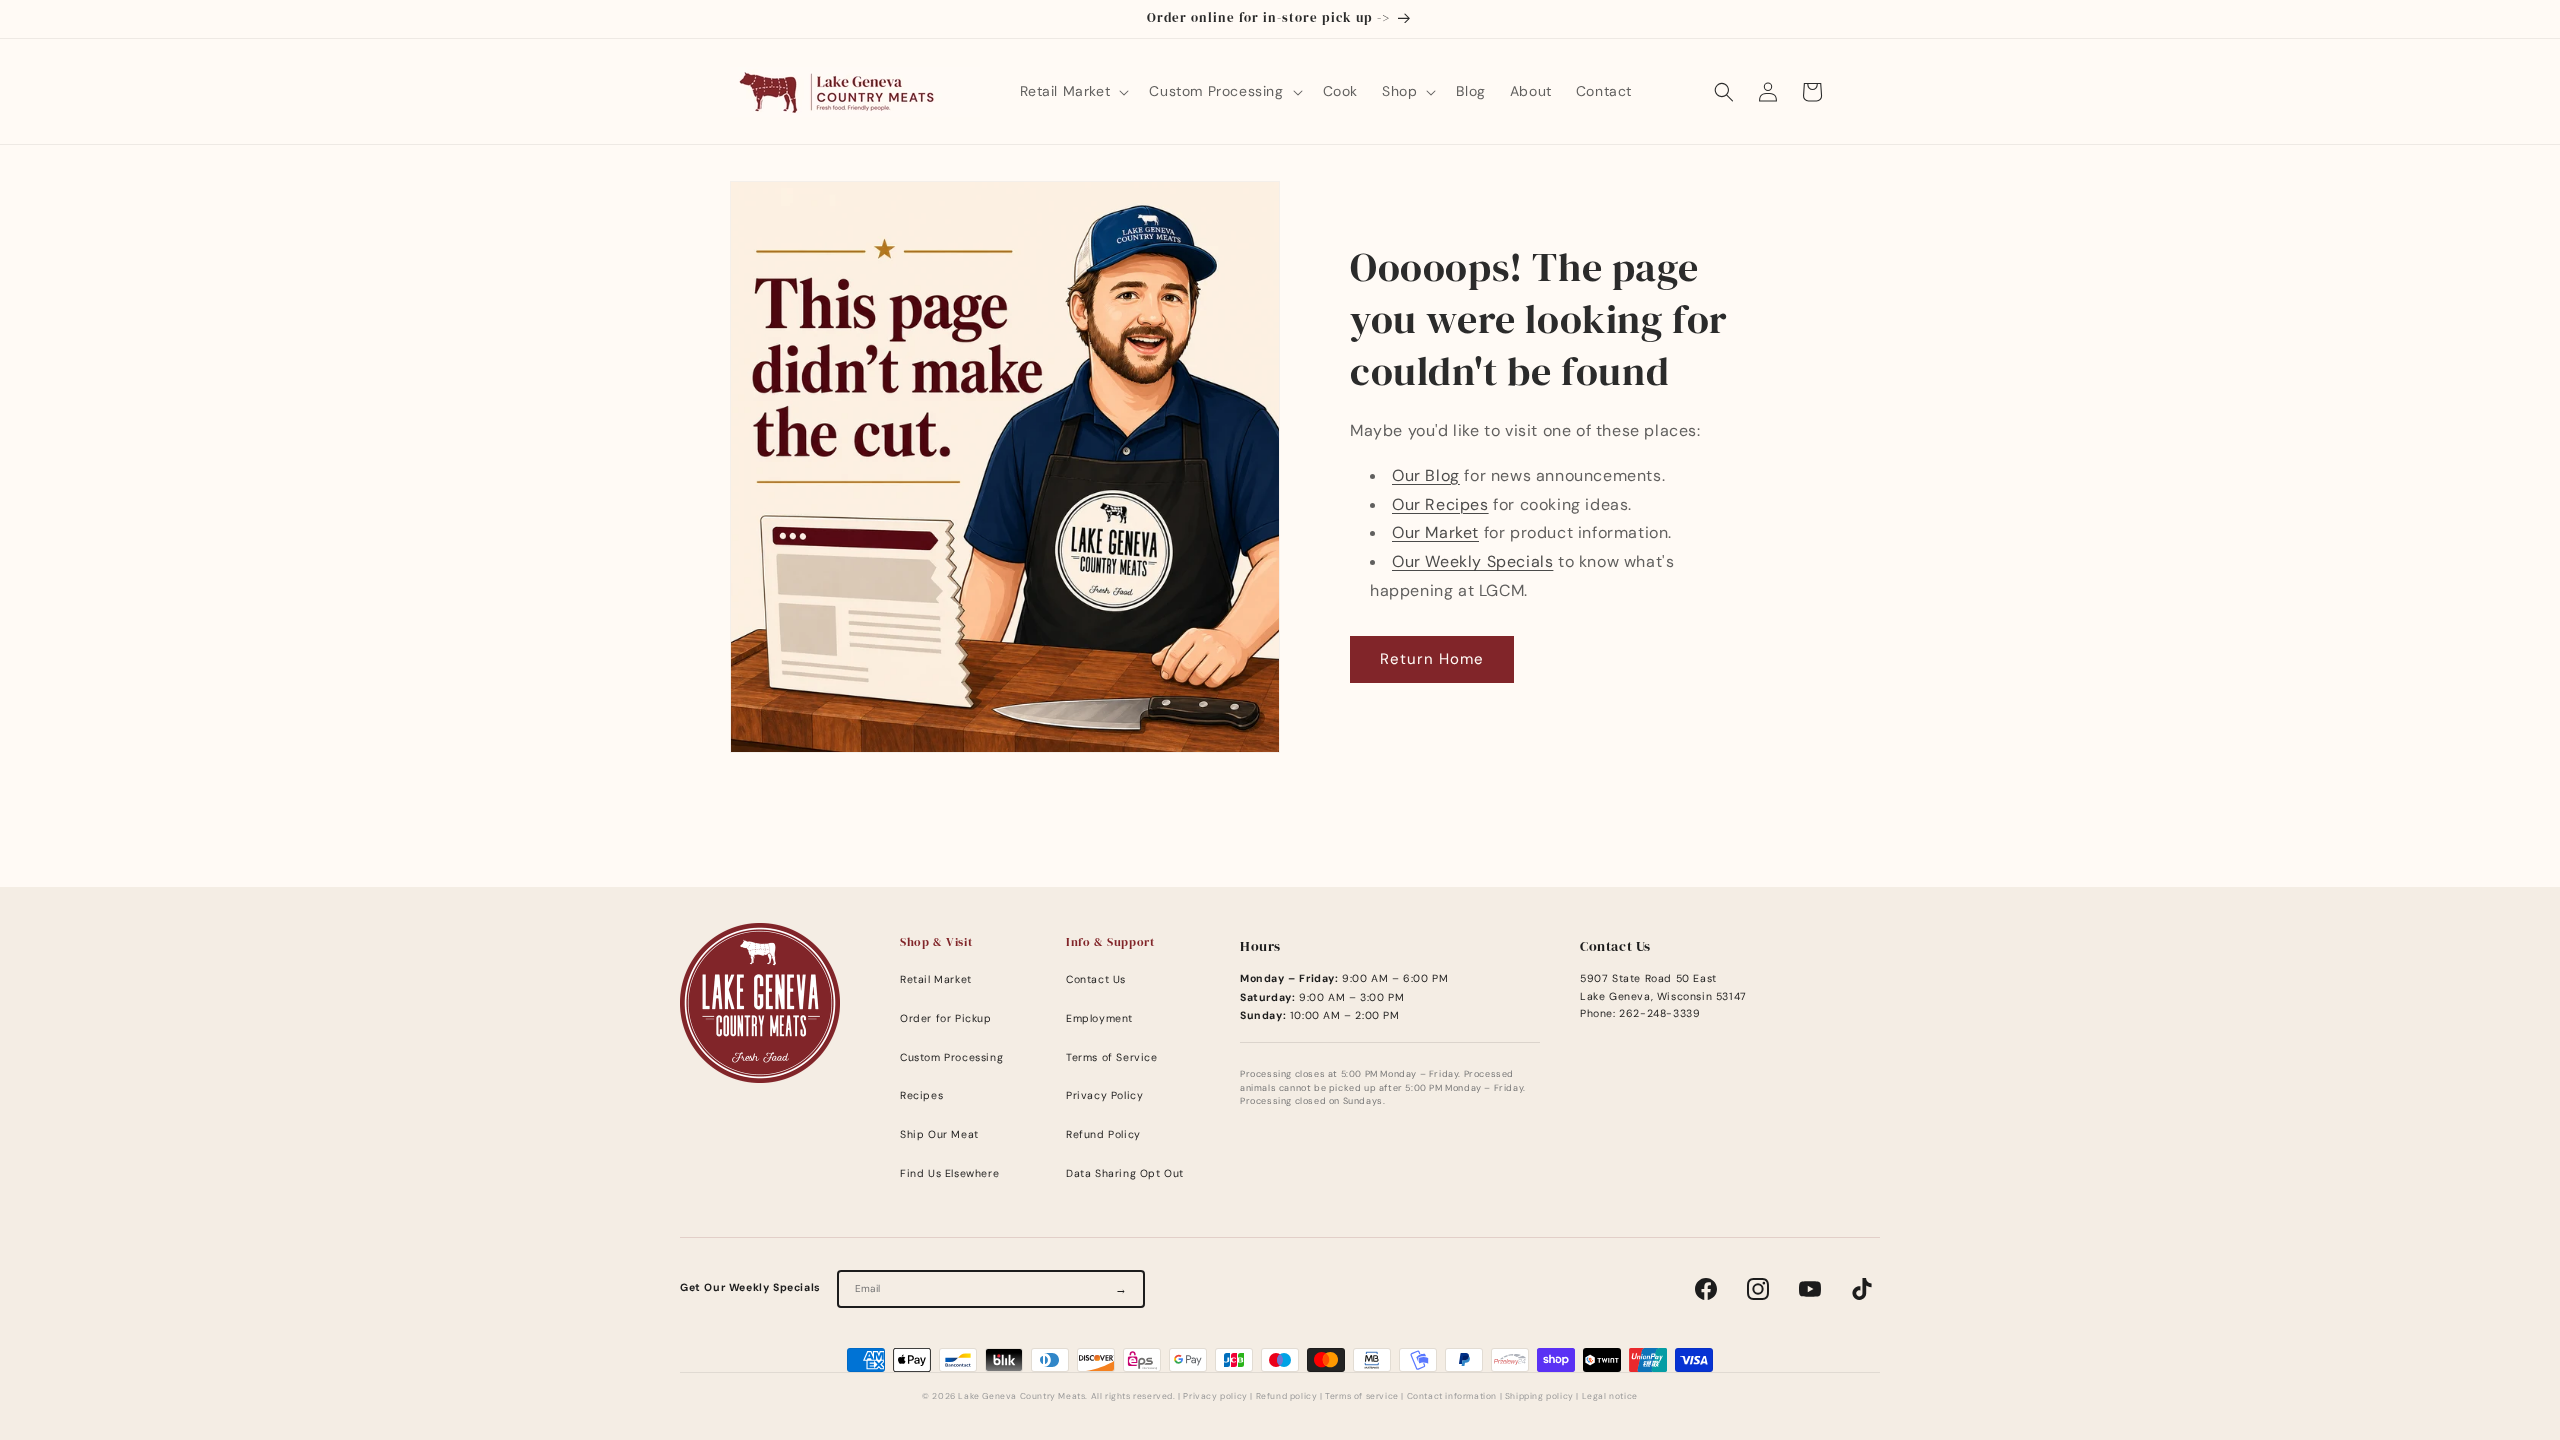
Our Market (1435, 532)
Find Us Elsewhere (949, 1173)
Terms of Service (1112, 1057)
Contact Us (1096, 979)
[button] (1073, 91)
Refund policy (1287, 1396)
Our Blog (1426, 475)
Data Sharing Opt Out (1125, 1173)
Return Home (1432, 659)
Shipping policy (1539, 1396)
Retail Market (936, 979)
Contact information (1452, 1396)
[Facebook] (1706, 1289)
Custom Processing (951, 1057)
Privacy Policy (1104, 1095)
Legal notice (1610, 1396)
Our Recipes (1440, 504)
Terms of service (1362, 1396)
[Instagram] (1758, 1289)
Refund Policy (1103, 1134)
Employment (1099, 1018)
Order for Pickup (946, 1018)
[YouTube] (1810, 1289)
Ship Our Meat (939, 1134)
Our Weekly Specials (1472, 561)
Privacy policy (1215, 1396)
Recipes (921, 1095)
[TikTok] (1862, 1289)
